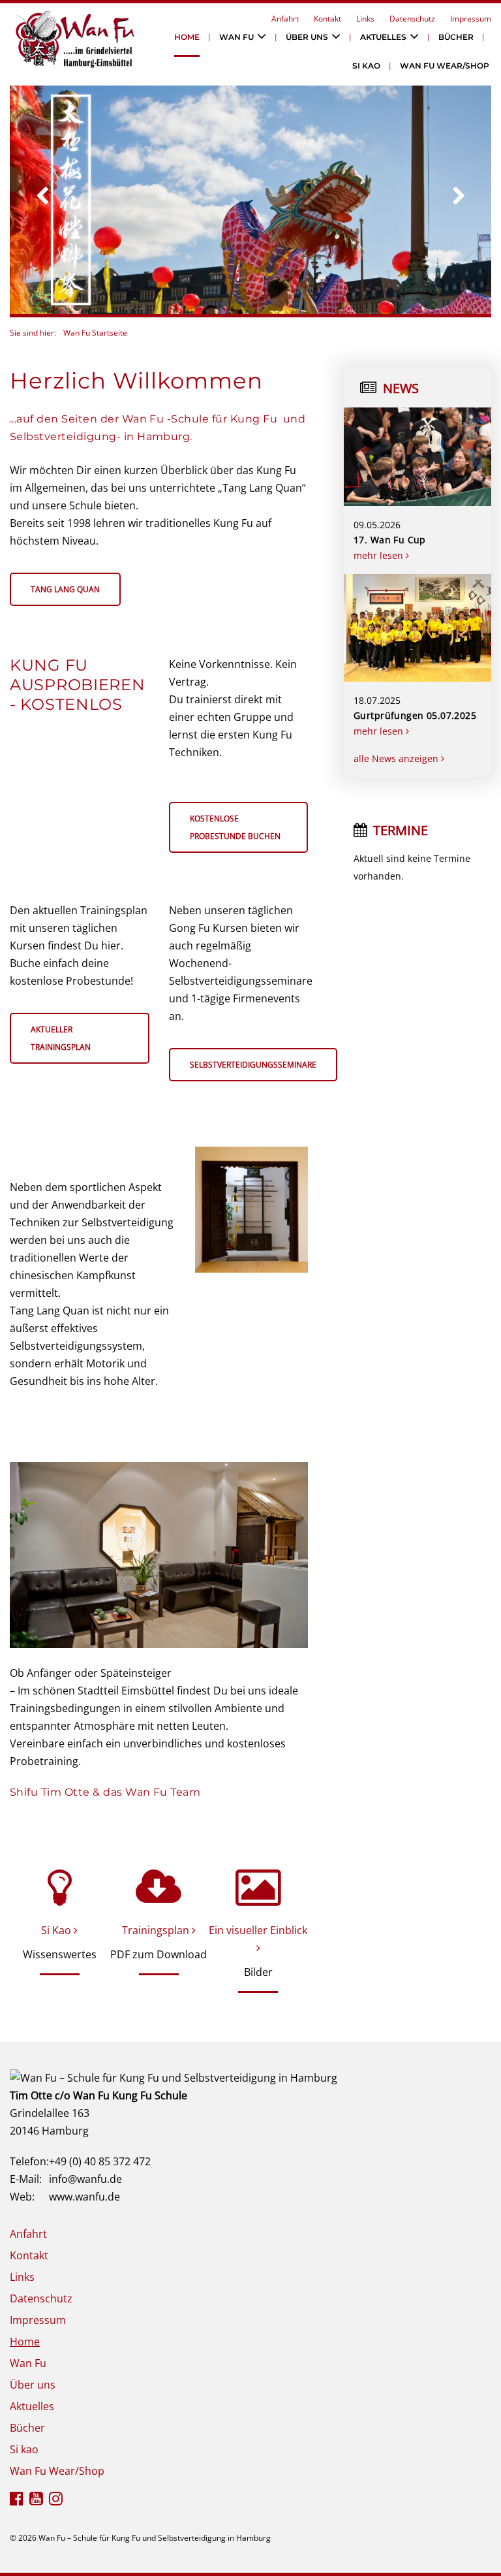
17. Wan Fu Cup (390, 540)
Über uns (307, 37)
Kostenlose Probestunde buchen (235, 827)
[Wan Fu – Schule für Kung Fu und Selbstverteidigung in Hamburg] (174, 2076)
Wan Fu (236, 37)
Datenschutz (412, 19)
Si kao (366, 66)
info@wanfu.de (85, 2179)
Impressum (471, 19)
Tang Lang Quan (65, 589)
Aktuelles (383, 37)
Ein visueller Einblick (258, 1930)
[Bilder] (258, 1887)
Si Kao (57, 1930)
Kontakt (327, 19)
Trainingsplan (157, 1930)
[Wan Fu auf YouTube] (36, 2500)
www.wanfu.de (84, 2197)
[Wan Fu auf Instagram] (56, 2500)
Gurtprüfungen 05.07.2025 (415, 715)
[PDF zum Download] (159, 1887)
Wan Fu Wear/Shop (445, 66)
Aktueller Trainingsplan (61, 1038)
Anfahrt (285, 19)
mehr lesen (380, 555)
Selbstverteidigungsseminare (253, 1065)
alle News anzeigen (397, 758)
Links (365, 19)
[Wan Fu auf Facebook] (17, 2500)
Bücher (456, 37)
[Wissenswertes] (60, 1887)
